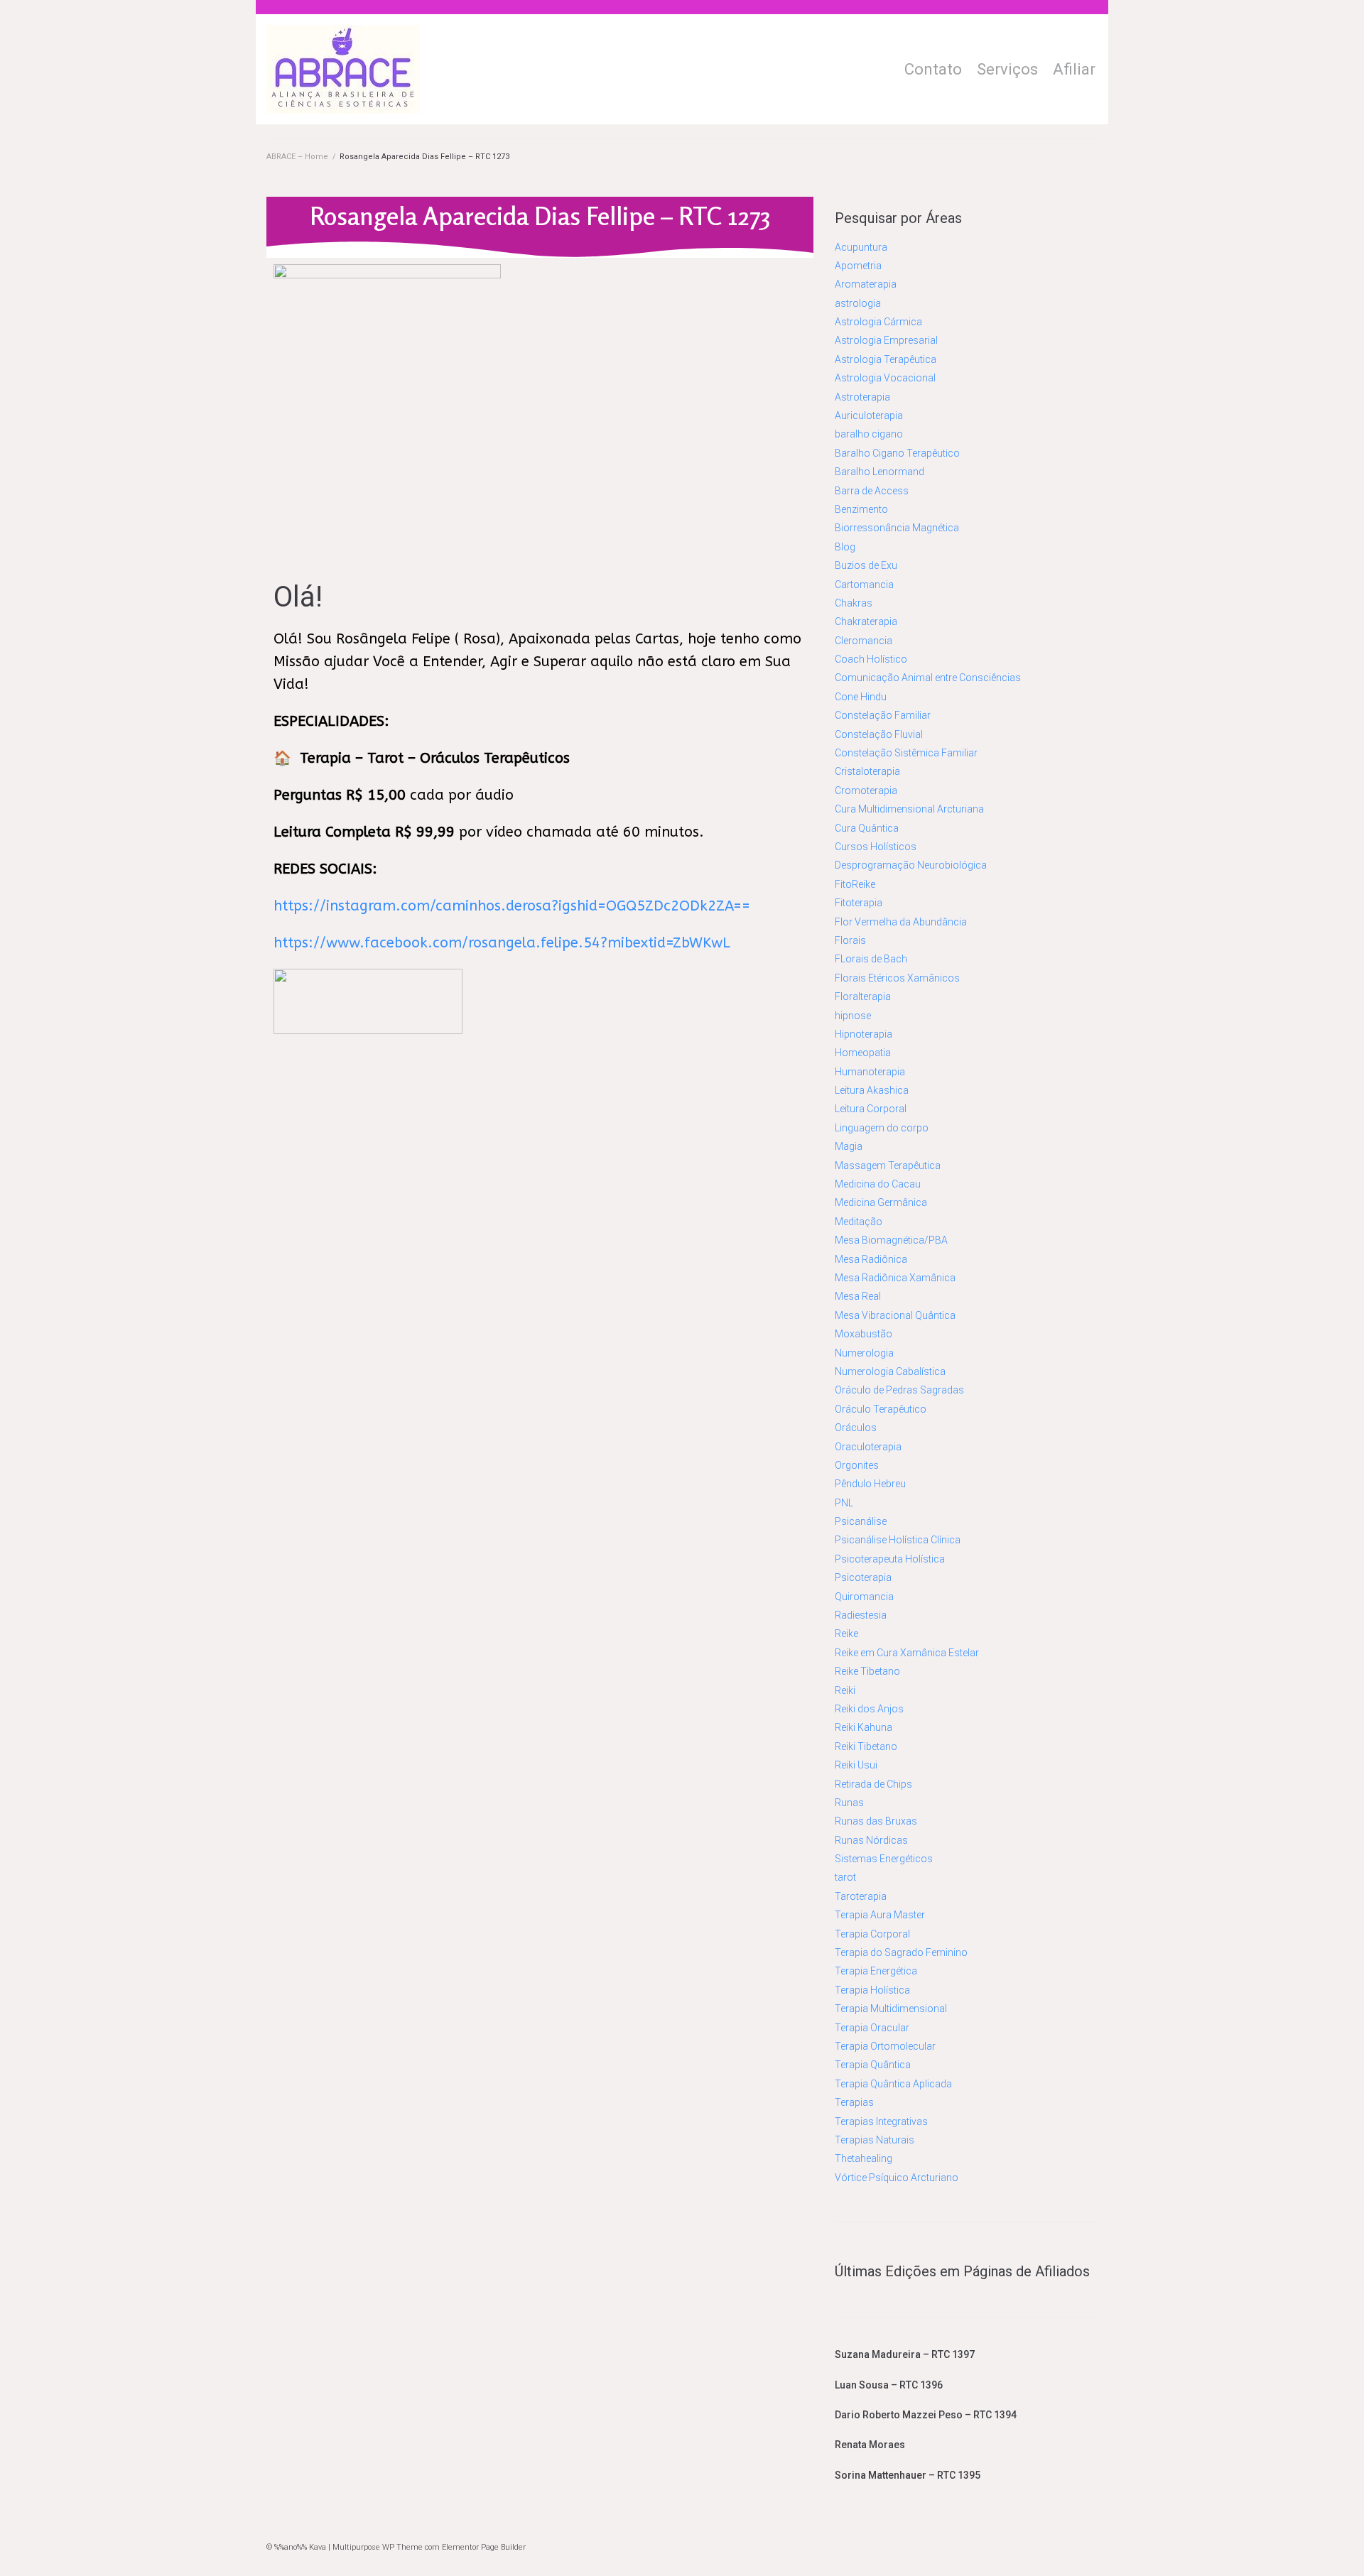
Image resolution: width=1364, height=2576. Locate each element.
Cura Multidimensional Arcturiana (909, 809)
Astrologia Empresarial (886, 340)
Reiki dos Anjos (869, 1709)
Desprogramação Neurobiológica (911, 865)
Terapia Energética (876, 1971)
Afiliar (1074, 69)
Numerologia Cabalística (890, 1371)
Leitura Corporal (871, 1109)
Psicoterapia (863, 1577)
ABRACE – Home (297, 157)
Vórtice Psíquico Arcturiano (897, 2178)
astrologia (858, 303)
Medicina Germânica (881, 1202)
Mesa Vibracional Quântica (895, 1315)
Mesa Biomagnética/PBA (891, 1240)
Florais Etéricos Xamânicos (897, 978)
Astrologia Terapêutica (886, 359)
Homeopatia (863, 1053)
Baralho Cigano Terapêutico (897, 453)
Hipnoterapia (864, 1034)
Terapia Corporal (872, 1934)
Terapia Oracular (872, 2028)
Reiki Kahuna (864, 1727)
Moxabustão (864, 1334)
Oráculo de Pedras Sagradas (899, 1390)
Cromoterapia (866, 790)
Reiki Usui (856, 1765)
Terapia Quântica (873, 2065)
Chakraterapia (866, 621)
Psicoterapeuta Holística (890, 1559)
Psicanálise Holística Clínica (898, 1540)
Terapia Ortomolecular (885, 2046)
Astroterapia (862, 397)
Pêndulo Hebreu (870, 1484)
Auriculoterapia (869, 415)
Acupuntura (861, 247)
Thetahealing (864, 2158)
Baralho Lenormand (879, 472)
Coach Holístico (871, 659)
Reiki (845, 1690)
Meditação (859, 1222)
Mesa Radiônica (871, 1259)
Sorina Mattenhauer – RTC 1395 (908, 2475)
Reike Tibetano (867, 1671)
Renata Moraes (870, 2445)
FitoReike (855, 884)
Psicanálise (861, 1521)
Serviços (1007, 69)
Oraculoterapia (868, 1447)
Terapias (854, 2102)
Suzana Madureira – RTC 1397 (905, 2354)
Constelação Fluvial (879, 734)
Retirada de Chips (873, 1784)
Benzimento (861, 509)
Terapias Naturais (875, 2140)
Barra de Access (872, 491)
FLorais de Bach (871, 959)
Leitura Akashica (872, 1090)
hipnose (853, 1016)
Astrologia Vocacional (885, 378)
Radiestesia (861, 1615)
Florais (850, 940)
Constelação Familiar (883, 715)
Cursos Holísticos (876, 847)
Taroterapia (861, 1896)
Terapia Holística (872, 1990)
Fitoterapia (859, 903)
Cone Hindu (861, 697)
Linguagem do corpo (882, 1128)
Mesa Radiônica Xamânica (895, 1278)
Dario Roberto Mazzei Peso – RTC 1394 (926, 2415)
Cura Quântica (867, 828)
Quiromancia (864, 1597)
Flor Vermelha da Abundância (901, 922)
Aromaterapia (866, 284)
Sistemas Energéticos (884, 1859)
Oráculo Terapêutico (881, 1409)
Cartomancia (864, 585)
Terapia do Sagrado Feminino (901, 1952)
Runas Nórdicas (871, 1840)
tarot (845, 1877)
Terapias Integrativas (881, 2121)
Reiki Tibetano (866, 1746)
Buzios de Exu (866, 565)
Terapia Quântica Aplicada (893, 2084)
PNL (844, 1503)
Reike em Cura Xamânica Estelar (907, 1653)
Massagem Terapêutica (888, 1165)
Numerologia (864, 1353)
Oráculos (856, 1428)
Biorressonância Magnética (897, 528)
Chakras (854, 603)
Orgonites (857, 1465)
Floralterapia (863, 996)
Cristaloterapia (867, 771)
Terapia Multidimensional (891, 2009)
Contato (933, 69)
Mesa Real (858, 1296)
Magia (849, 1146)
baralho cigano (869, 434)
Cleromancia (864, 641)
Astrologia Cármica (878, 322)
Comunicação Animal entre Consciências (928, 678)
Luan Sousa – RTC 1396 (889, 2385)
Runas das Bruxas (876, 1821)
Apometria (858, 266)
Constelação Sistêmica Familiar (906, 753)
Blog (845, 547)
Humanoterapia (870, 1072)
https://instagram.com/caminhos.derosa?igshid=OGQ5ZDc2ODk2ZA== (512, 906)
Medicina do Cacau (878, 1184)
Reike (846, 1634)
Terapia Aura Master (880, 1915)
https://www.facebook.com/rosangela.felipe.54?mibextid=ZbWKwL (502, 943)
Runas (849, 1803)
